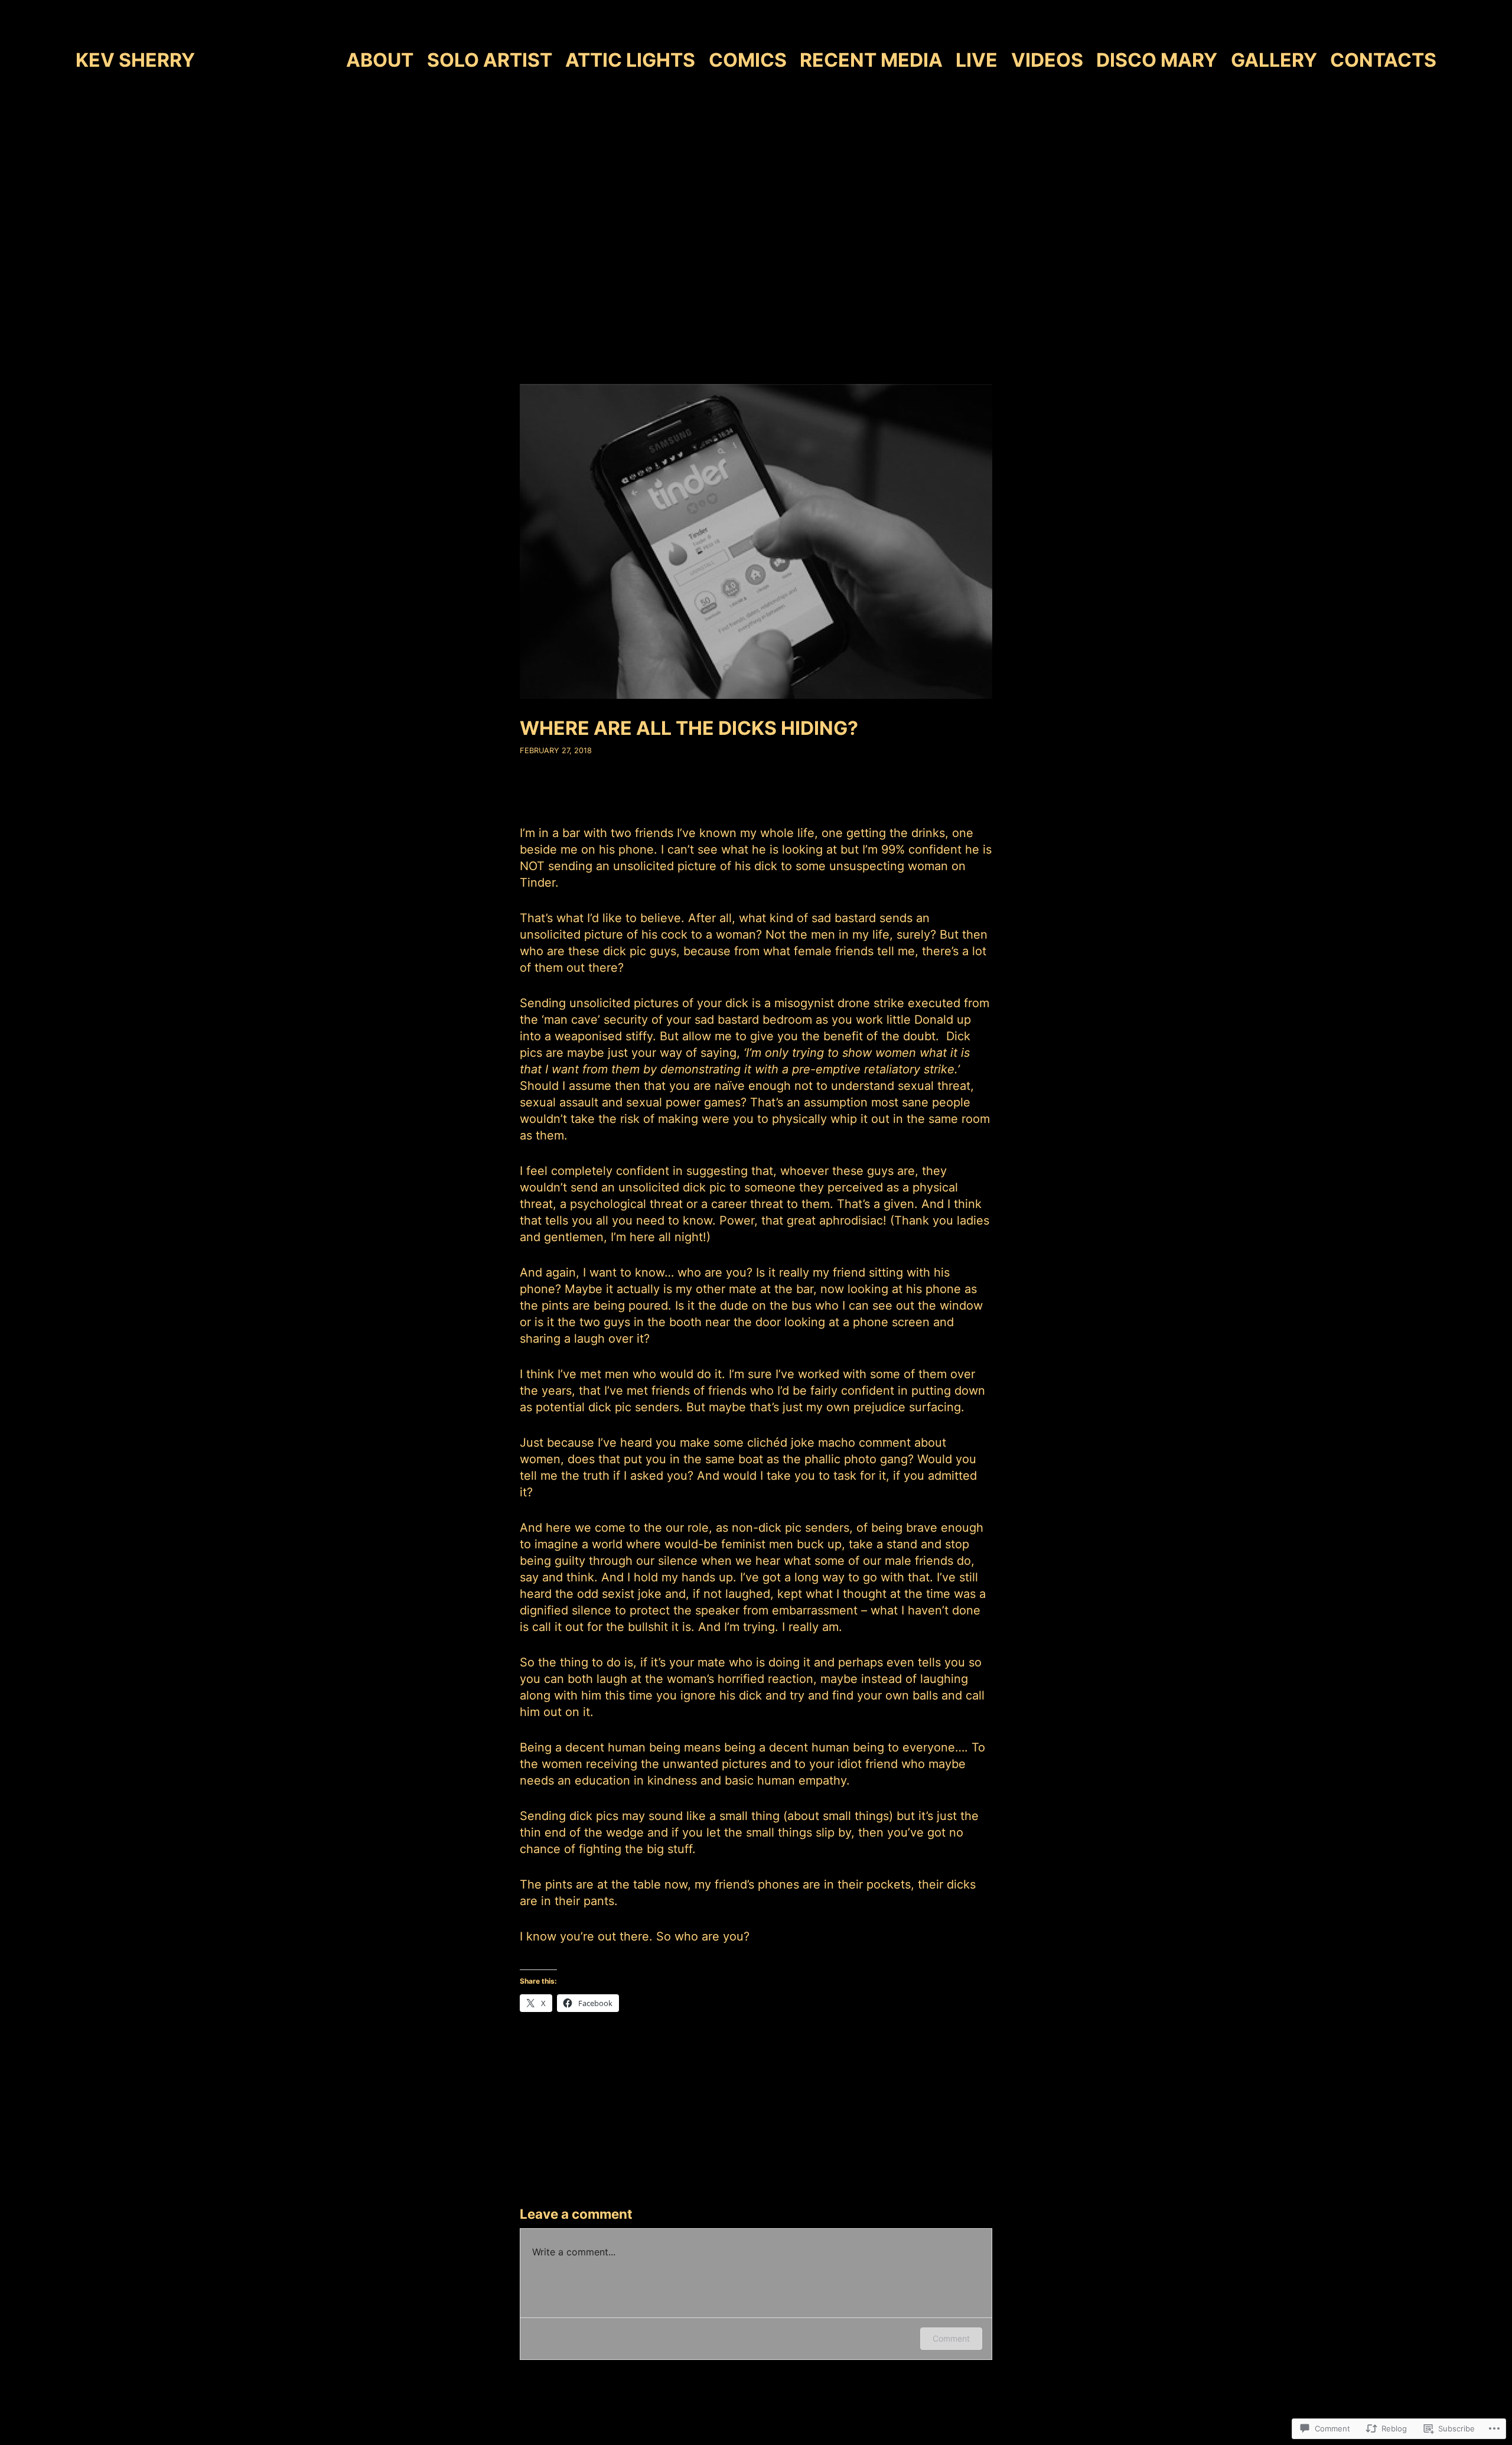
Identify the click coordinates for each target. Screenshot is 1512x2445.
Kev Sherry (135, 60)
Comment (951, 2338)
